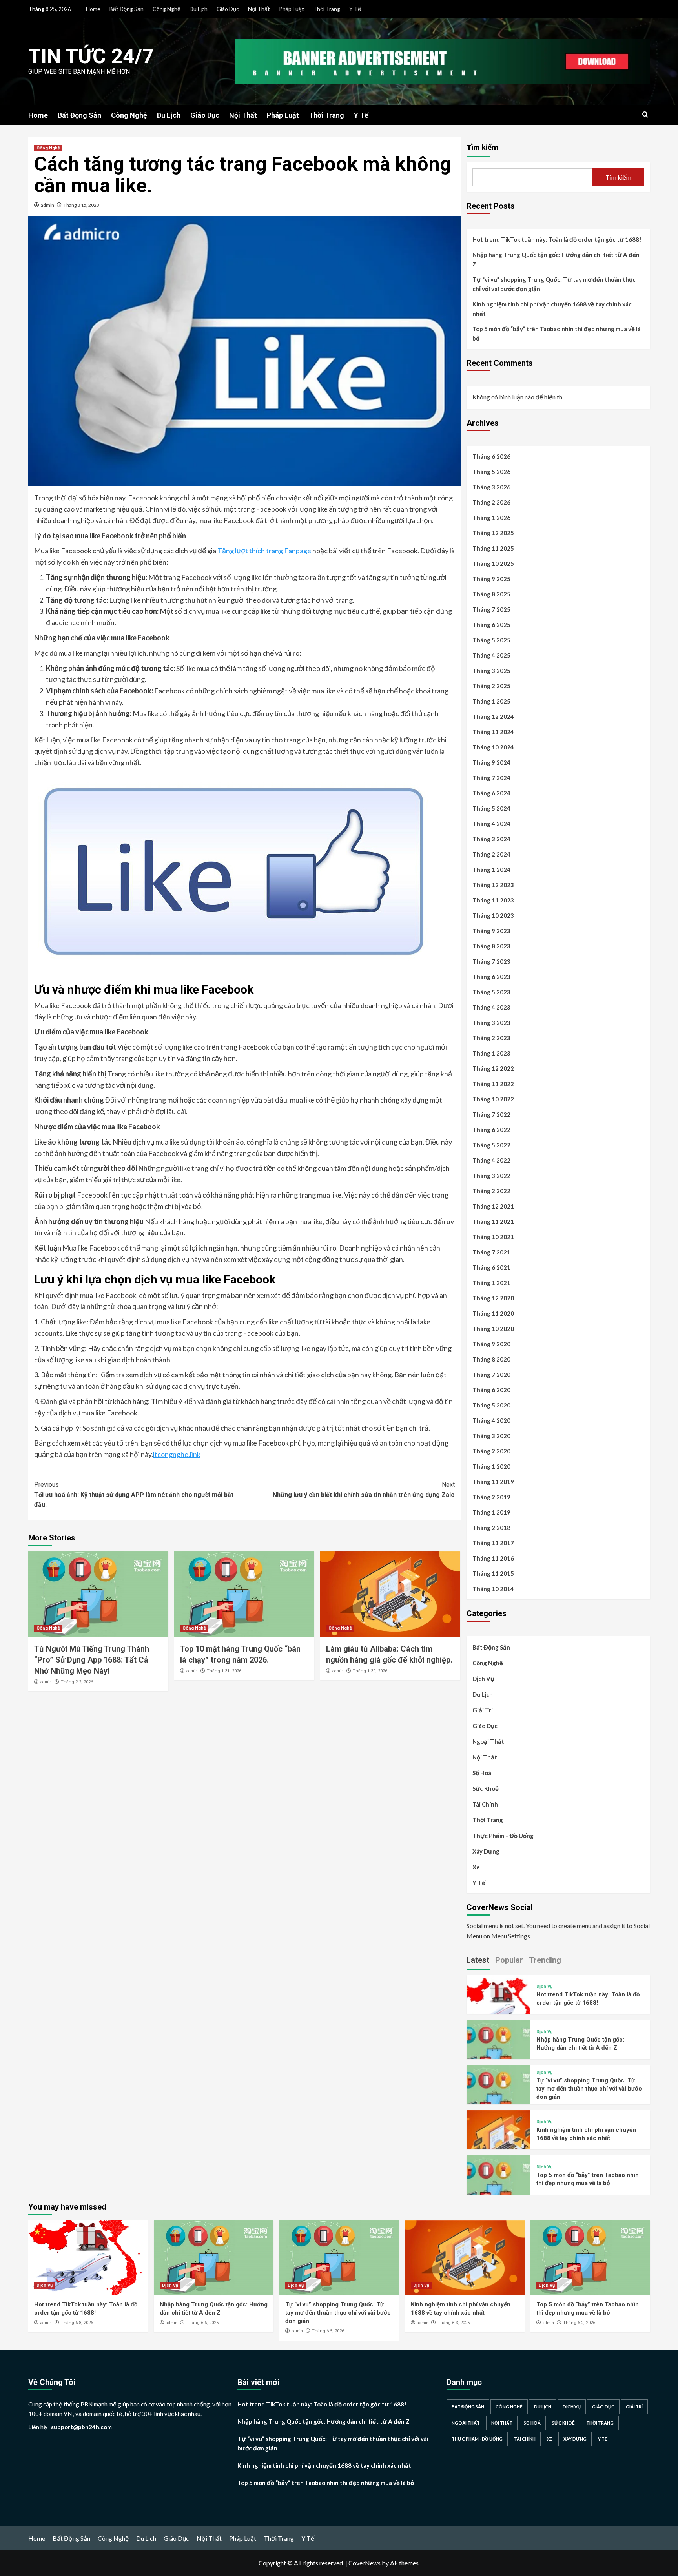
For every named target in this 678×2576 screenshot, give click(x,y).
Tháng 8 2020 (491, 1359)
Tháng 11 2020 (493, 1313)
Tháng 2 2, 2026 (77, 1682)
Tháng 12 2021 (493, 1206)
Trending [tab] (545, 1960)
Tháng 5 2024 (491, 808)
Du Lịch (199, 9)
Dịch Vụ (483, 1679)
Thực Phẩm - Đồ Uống (477, 2439)
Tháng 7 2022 (491, 1114)
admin (47, 205)
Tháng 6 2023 (491, 977)
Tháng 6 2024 (491, 793)
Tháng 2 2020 (491, 1451)
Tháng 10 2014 (493, 1589)
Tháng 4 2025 (491, 655)
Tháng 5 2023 (491, 992)
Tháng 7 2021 (491, 1252)
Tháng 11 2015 (493, 1573)
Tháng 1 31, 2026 (224, 1671)
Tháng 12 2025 (493, 533)
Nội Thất (259, 9)
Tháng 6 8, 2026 (77, 2323)
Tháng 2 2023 (491, 1038)
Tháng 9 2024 (491, 762)
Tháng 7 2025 (491, 609)
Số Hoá (482, 1773)
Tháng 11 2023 (493, 900)
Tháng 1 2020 (491, 1466)
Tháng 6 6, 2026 (202, 2323)
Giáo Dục (228, 9)
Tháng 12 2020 (493, 1298)
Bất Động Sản (127, 9)
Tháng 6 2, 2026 (579, 2323)
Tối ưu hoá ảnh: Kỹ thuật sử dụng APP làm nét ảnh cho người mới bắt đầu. (134, 1495)
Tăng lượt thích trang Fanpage (264, 551)
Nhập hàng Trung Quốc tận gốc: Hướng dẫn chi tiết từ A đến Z (556, 259)
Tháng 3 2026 (491, 487)
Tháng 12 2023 (493, 885)
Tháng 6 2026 (491, 456)
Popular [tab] (509, 1960)
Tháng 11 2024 (493, 732)
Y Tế (355, 9)
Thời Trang (327, 9)
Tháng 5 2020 (491, 1405)
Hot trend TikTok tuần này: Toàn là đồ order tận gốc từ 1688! (557, 239)
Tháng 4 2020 (491, 1420)
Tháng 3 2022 (491, 1176)
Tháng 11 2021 (493, 1221)
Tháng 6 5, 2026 (328, 2331)
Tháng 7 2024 (491, 778)
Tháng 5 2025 (491, 640)
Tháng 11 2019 (493, 1482)
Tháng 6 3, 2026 (454, 2323)
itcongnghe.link (177, 1454)
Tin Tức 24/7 (91, 56)
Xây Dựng (486, 1851)
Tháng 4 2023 (491, 1007)
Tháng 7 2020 (491, 1375)
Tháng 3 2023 (491, 1023)
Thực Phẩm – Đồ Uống (503, 1836)
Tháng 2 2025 (491, 686)
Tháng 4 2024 (491, 824)
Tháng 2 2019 (491, 1497)
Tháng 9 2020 (491, 1344)
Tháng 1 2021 (491, 1283)
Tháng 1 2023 (491, 1053)
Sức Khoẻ (486, 1788)
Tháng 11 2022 (493, 1084)
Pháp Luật (292, 9)
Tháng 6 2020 (491, 1390)
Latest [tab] (478, 1960)
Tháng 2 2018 (491, 1528)
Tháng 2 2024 (491, 854)
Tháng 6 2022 (491, 1130)
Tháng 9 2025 (491, 579)
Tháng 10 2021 (493, 1237)
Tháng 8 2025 (491, 594)
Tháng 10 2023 (493, 915)
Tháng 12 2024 (493, 716)
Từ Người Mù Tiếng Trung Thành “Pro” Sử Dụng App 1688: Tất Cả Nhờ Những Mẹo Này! (92, 1660)
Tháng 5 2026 (491, 472)
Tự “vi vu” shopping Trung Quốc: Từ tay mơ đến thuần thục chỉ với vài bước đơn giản (554, 284)
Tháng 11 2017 (493, 1543)
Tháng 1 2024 (491, 870)
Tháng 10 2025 (493, 563)
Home (93, 9)
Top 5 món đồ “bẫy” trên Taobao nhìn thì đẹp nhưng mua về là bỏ (557, 334)
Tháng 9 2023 (491, 931)
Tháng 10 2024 (493, 747)
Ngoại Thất (488, 1741)
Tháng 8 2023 (491, 946)
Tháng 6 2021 (491, 1267)
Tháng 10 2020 (493, 1329)
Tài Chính (485, 1804)
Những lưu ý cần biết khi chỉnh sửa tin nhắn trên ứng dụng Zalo (364, 1490)
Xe (476, 1867)
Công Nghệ (167, 9)
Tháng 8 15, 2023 (81, 205)
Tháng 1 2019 (491, 1512)
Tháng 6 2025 (491, 625)
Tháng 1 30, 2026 (370, 1671)
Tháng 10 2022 (493, 1099)
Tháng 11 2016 (493, 1558)
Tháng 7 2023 (491, 961)
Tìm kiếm (482, 147)
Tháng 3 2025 (491, 671)
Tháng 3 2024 (491, 839)
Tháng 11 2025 (493, 548)
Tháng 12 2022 (493, 1068)
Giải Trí (483, 1710)
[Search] (645, 115)
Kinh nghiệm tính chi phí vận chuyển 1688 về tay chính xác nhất (552, 309)
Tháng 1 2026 (491, 518)
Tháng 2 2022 (491, 1191)
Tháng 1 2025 (491, 701)
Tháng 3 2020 (491, 1436)
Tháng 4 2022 (491, 1160)
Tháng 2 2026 (491, 502)
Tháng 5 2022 (491, 1145)
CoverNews (365, 2563)
